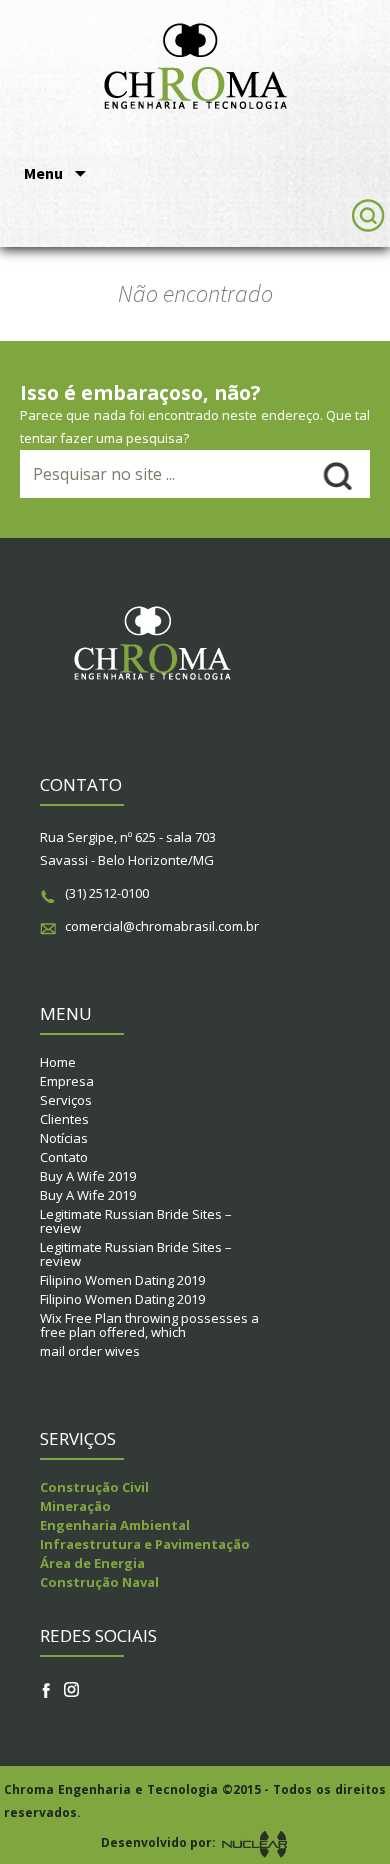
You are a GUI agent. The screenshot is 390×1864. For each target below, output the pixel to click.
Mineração (75, 1506)
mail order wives (90, 1351)
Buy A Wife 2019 (88, 1176)
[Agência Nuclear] (254, 1842)
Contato (64, 1157)
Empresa (67, 1081)
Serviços (66, 1100)
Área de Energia (92, 1563)
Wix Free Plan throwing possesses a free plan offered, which (149, 1325)
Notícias (64, 1138)
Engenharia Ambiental (115, 1525)
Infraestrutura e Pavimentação (145, 1544)
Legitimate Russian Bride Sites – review (136, 1221)
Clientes (64, 1119)
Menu (45, 173)
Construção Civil (94, 1487)
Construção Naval (99, 1582)
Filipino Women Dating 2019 (122, 1280)
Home (58, 1062)
